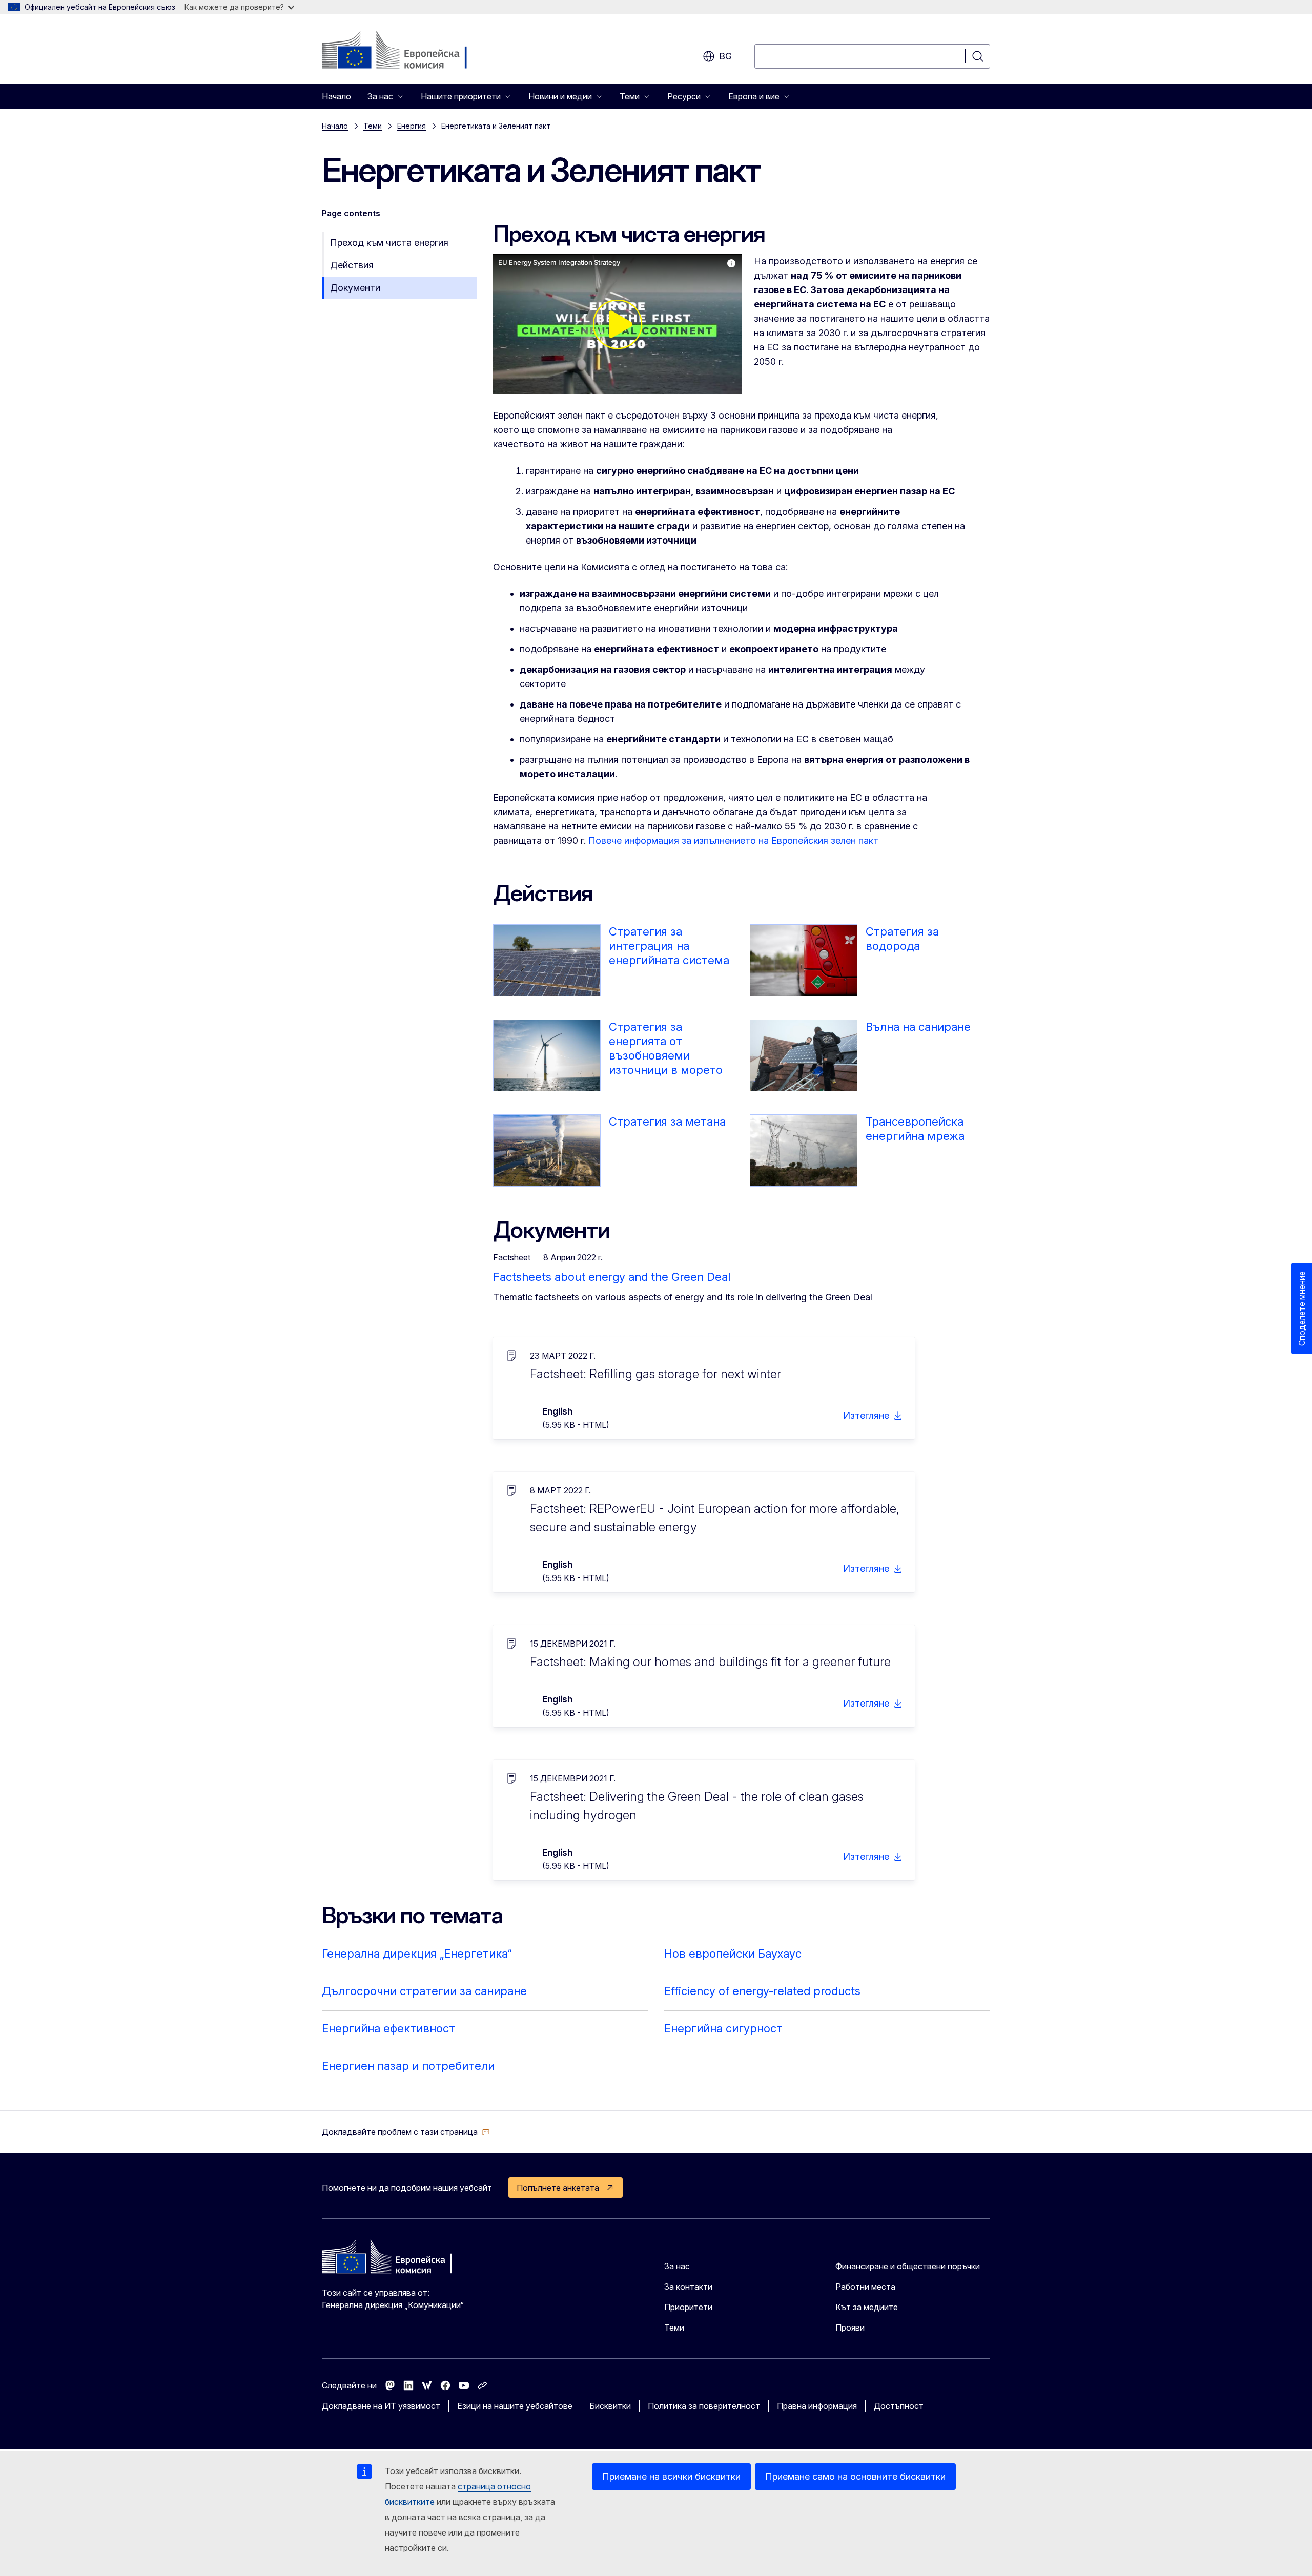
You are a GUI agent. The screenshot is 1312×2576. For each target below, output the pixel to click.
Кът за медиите (867, 2307)
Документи (355, 288)
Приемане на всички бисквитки (671, 2476)
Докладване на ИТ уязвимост (381, 2406)
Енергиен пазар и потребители (408, 2066)
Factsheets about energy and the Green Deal (612, 1277)
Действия (352, 265)
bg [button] (725, 56)
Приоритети (688, 2307)
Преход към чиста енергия (389, 243)
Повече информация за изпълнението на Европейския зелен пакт (733, 840)
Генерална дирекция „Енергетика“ (417, 1954)
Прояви (850, 2328)
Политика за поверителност (704, 2406)
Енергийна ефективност (388, 2028)
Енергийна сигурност (723, 2028)
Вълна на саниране (918, 1027)
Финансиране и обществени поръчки (908, 2266)
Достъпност (899, 2406)
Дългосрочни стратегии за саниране (424, 1991)
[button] (406, 2132)
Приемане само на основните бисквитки (855, 2476)
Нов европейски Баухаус (733, 1954)
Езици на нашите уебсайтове (515, 2406)
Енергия (412, 126)
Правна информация (817, 2406)
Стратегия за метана (667, 1121)
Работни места (865, 2287)
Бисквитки (610, 2406)
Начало (336, 96)
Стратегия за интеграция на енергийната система (669, 946)
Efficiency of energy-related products (762, 1991)
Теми (373, 126)
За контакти (688, 2287)
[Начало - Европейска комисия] (405, 51)
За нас (677, 2266)
